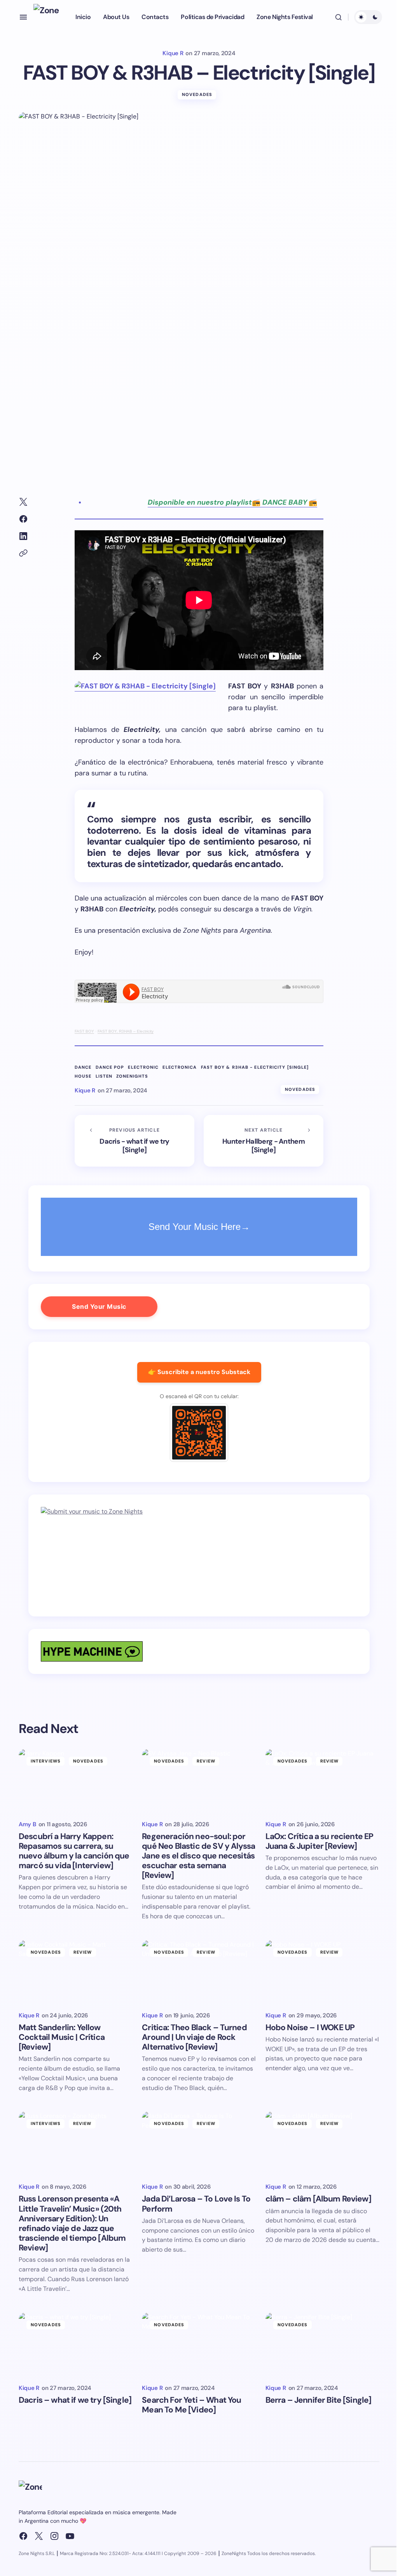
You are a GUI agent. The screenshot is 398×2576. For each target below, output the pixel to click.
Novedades (197, 94)
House (83, 1076)
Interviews (46, 1761)
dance (83, 1067)
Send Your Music (99, 1306)
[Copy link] (23, 553)
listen (104, 1076)
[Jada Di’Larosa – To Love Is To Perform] (199, 2143)
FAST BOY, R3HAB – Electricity (126, 1031)
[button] (23, 17)
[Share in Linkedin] (23, 536)
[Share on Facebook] (23, 519)
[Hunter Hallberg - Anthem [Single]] (264, 1141)
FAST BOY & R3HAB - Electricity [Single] (255, 1067)
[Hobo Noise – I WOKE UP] (322, 1972)
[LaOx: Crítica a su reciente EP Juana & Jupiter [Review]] (322, 1781)
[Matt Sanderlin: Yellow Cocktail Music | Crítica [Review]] (76, 1972)
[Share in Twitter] (23, 502)
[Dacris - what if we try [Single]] (134, 1141)
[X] (39, 2536)
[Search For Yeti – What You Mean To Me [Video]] (199, 2345)
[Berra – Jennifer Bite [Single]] (322, 2345)
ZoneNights (132, 1076)
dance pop (110, 1067)
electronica (180, 1067)
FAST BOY (84, 1031)
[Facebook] (23, 2536)
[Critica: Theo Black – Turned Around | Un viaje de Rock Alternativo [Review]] (199, 1972)
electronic (143, 1067)
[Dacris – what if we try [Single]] (76, 2345)
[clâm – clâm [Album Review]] (322, 2143)
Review (206, 1761)
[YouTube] (70, 2536)
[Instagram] (54, 2536)
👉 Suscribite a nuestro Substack (199, 1372)
